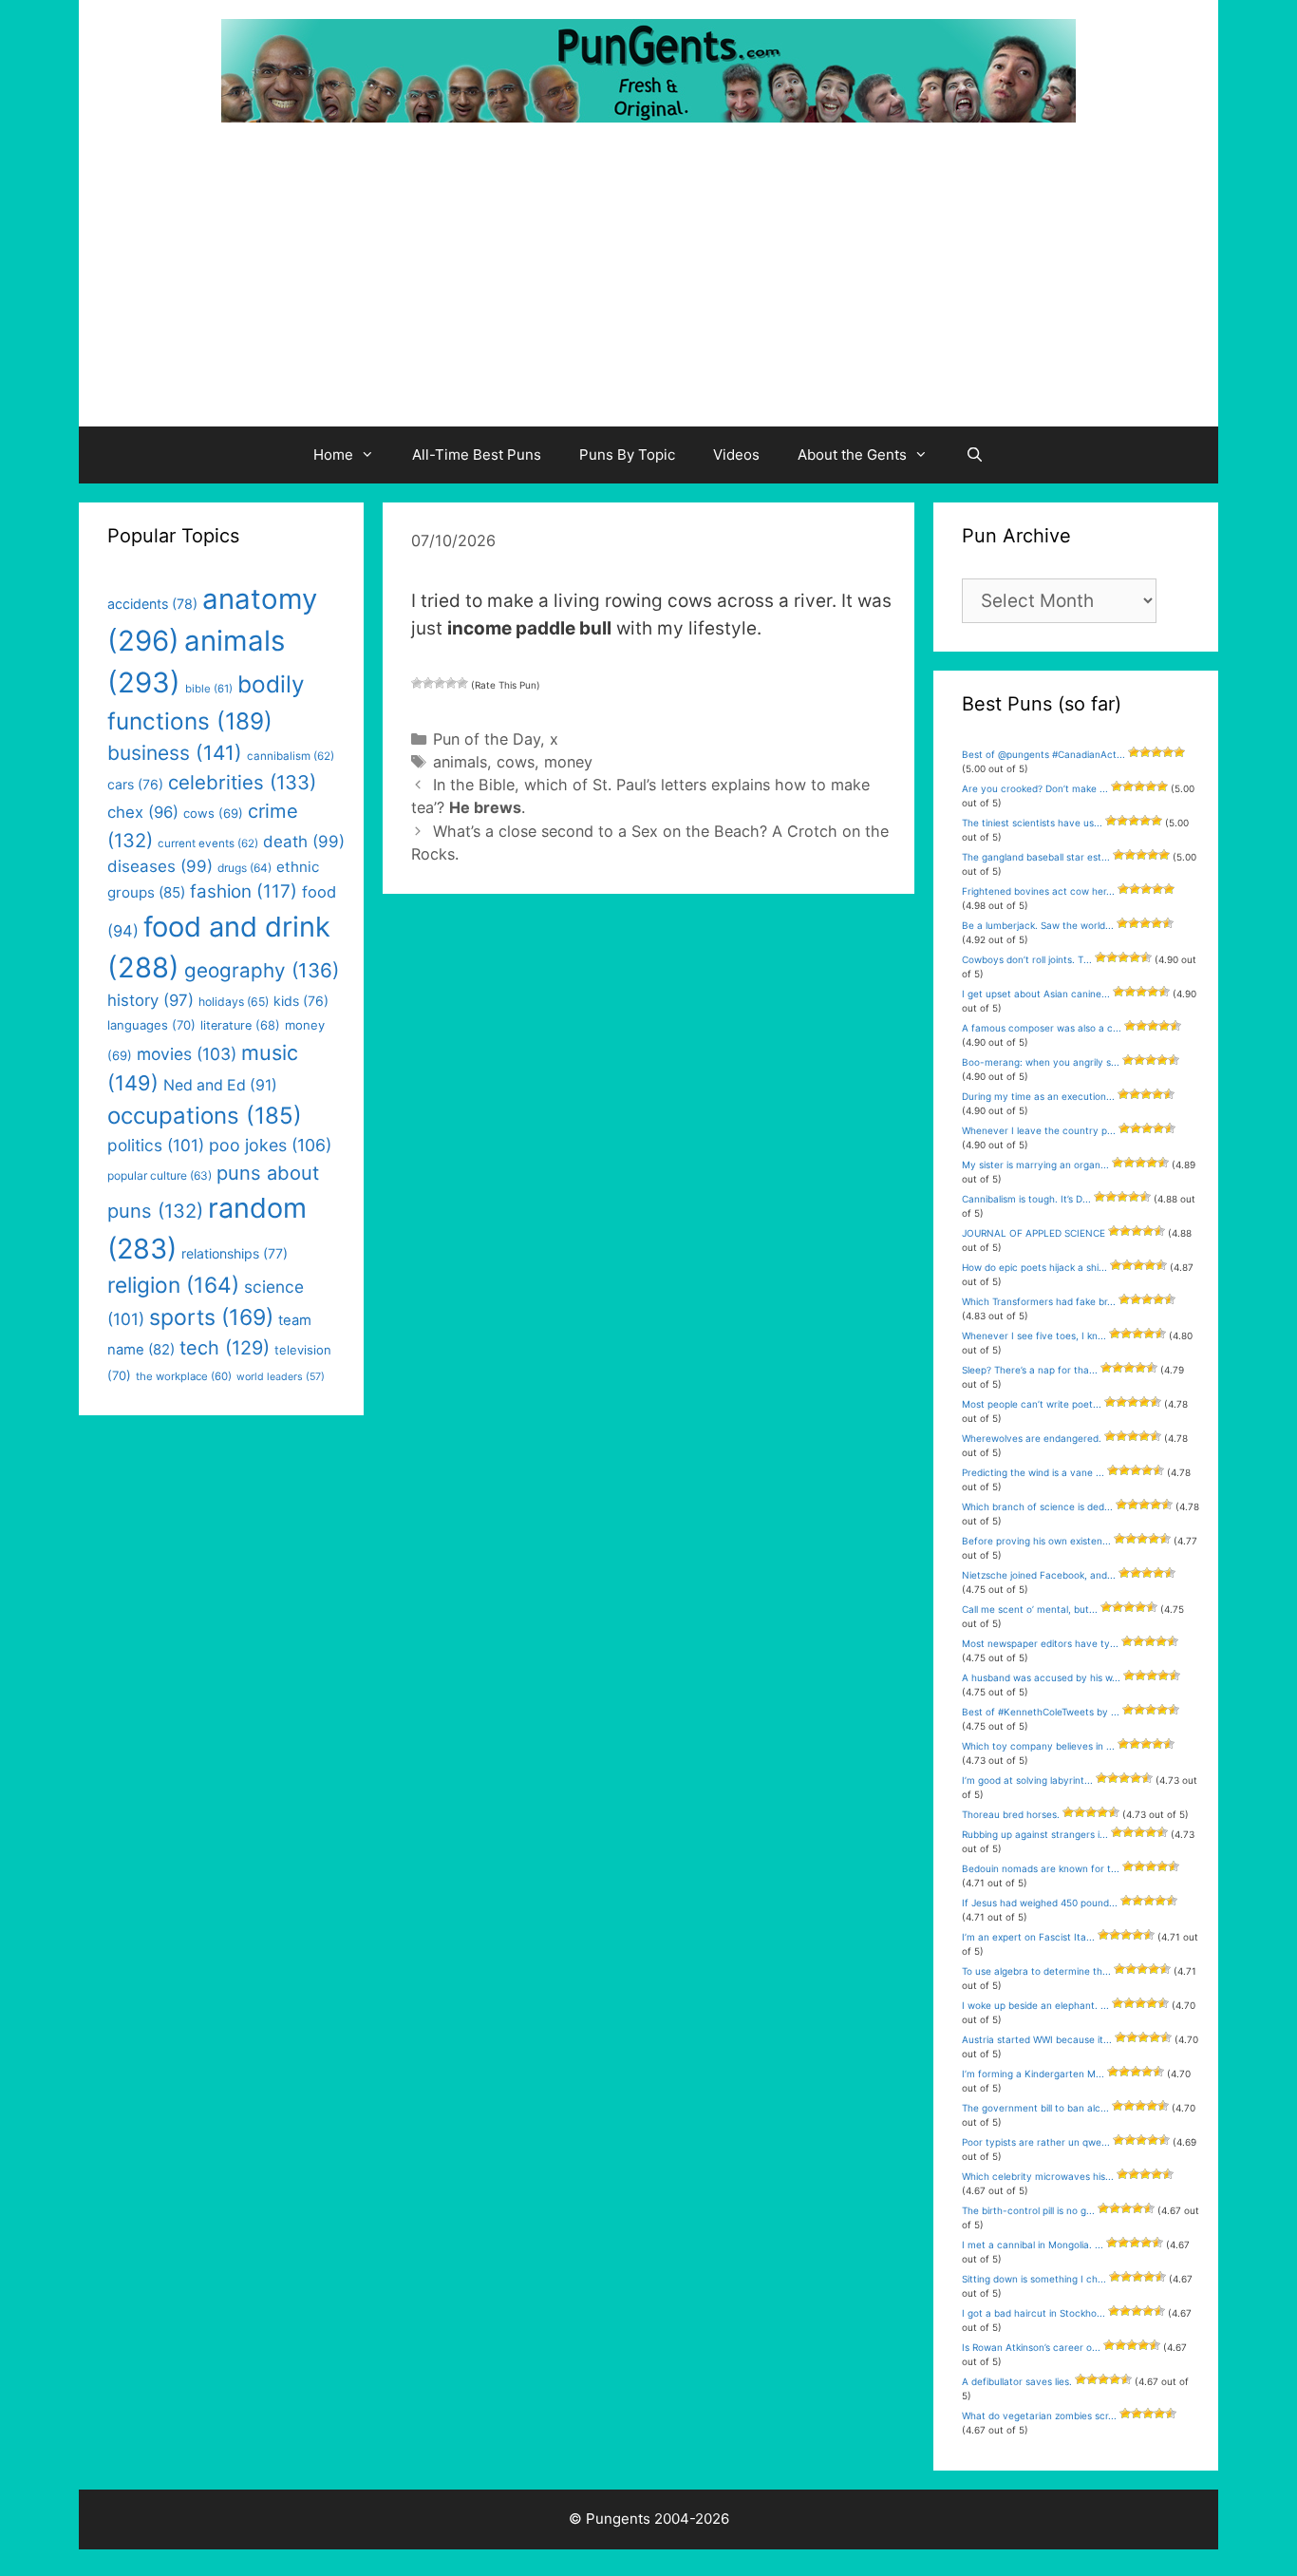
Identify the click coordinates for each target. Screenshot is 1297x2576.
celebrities (242, 782)
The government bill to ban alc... (1035, 2108)
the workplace (184, 1376)
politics (156, 1145)
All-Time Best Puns (477, 455)
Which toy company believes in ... (1038, 1746)
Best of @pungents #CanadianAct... (1043, 754)
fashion (244, 891)
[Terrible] (417, 683)
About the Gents (852, 455)
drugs (244, 868)
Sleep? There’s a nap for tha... (1030, 1370)
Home (333, 455)
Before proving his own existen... (1036, 1541)
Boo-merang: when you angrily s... (1041, 1062)
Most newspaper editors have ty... (1040, 1643)
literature (240, 1025)
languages (151, 1025)
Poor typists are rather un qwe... (1036, 2142)
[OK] (440, 683)
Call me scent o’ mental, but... (1030, 1609)
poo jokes (270, 1145)
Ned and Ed (220, 1085)
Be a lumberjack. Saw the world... (1038, 925)
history (150, 1000)
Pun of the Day (487, 739)
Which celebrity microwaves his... (1038, 2176)
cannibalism (291, 756)
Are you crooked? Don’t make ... (1035, 788)
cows (516, 762)
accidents (152, 604)
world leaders (281, 1377)
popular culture (160, 1175)
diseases (160, 866)
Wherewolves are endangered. (1032, 1438)
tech (225, 1348)
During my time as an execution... (1038, 1096)
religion (173, 1285)
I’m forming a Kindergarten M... (1033, 2074)
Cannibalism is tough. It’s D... (1026, 1199)
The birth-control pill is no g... (1028, 2210)
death (304, 842)
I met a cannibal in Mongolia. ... (1033, 2245)
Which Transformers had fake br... (1039, 1301)
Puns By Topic (627, 455)
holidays (234, 1002)
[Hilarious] (462, 683)
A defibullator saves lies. (1017, 2381)
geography (262, 970)
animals (460, 762)
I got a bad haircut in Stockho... (1034, 2313)
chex (143, 812)
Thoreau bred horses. (1011, 1814)
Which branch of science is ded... (1037, 1506)
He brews (485, 807)
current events (208, 843)
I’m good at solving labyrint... (1027, 1780)
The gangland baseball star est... (1036, 857)
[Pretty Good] (451, 683)
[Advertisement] (648, 284)
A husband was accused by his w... (1041, 1677)
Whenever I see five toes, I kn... (1034, 1335)
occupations (205, 1116)
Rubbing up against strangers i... (1035, 1834)
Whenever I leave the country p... (1039, 1130)
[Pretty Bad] (428, 683)
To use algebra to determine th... (1036, 1971)
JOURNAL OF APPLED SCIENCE (1034, 1233)
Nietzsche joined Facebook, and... (1039, 1575)
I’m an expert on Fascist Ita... (1028, 1937)
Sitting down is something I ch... (1034, 2279)
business (175, 753)
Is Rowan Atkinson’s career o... (1031, 2347)
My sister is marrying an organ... (1035, 1165)
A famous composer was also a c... (1042, 1028)
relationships (235, 1253)
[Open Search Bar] (975, 455)
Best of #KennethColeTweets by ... (1041, 1712)
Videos (736, 455)
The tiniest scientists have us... (1032, 823)
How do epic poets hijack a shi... (1034, 1267)
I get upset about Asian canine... (1036, 994)
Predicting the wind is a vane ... (1033, 1472)
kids (301, 1001)
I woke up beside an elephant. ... (1035, 2005)
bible (209, 689)
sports (211, 1317)
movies (187, 1054)
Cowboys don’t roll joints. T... (1027, 959)
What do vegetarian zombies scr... (1039, 2415)
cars (135, 784)
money (568, 762)
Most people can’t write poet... (1032, 1404)
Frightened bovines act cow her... (1038, 891)
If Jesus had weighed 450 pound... (1040, 1903)
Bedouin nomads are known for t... (1041, 1868)
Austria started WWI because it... (1037, 2039)
